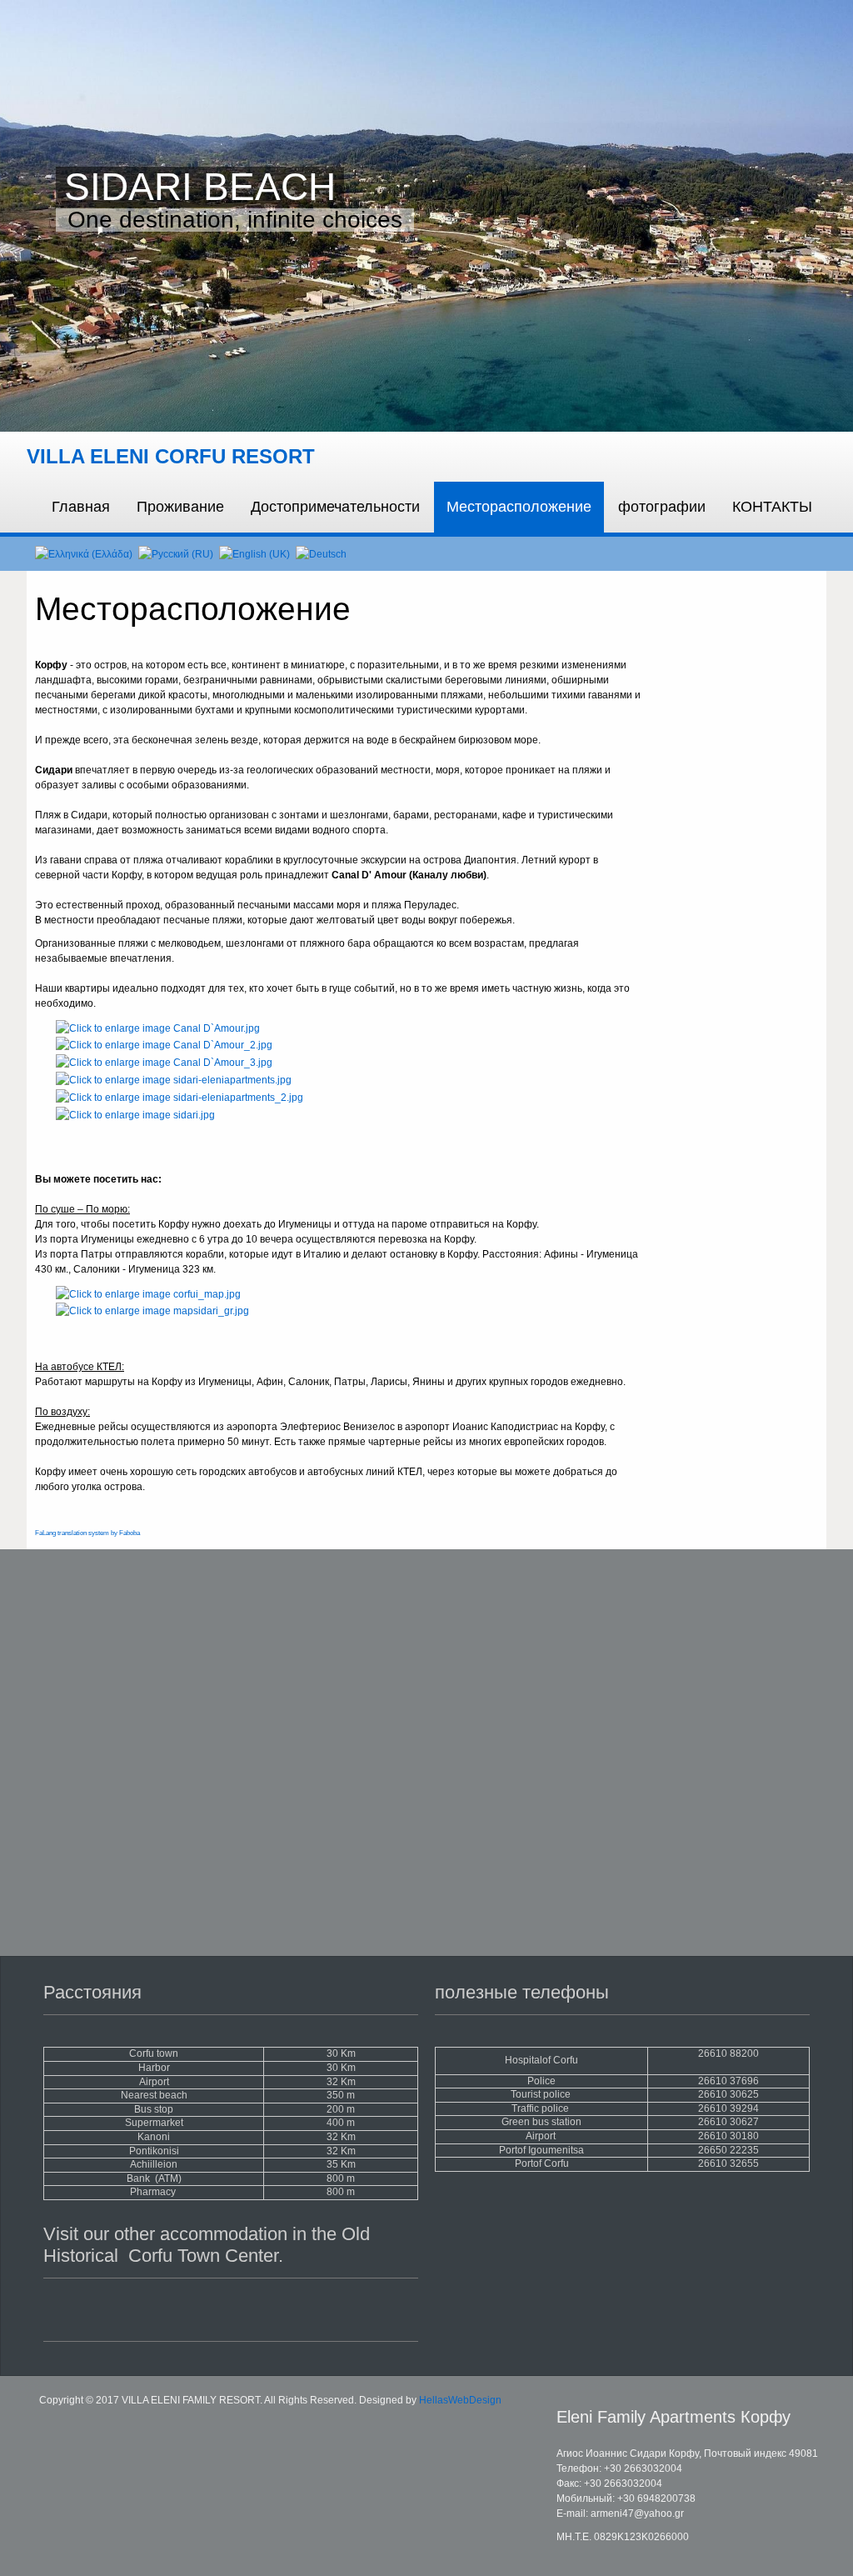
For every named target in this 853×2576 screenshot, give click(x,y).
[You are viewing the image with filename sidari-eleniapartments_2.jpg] (180, 1097)
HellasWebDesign (460, 2400)
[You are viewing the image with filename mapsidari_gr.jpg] (152, 1311)
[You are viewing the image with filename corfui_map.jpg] (148, 1293)
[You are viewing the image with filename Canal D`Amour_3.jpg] (164, 1062)
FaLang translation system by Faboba (87, 1533)
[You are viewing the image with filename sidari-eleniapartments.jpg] (174, 1079)
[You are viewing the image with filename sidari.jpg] (135, 1114)
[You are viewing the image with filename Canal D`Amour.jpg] (158, 1028)
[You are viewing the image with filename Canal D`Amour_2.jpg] (164, 1045)
